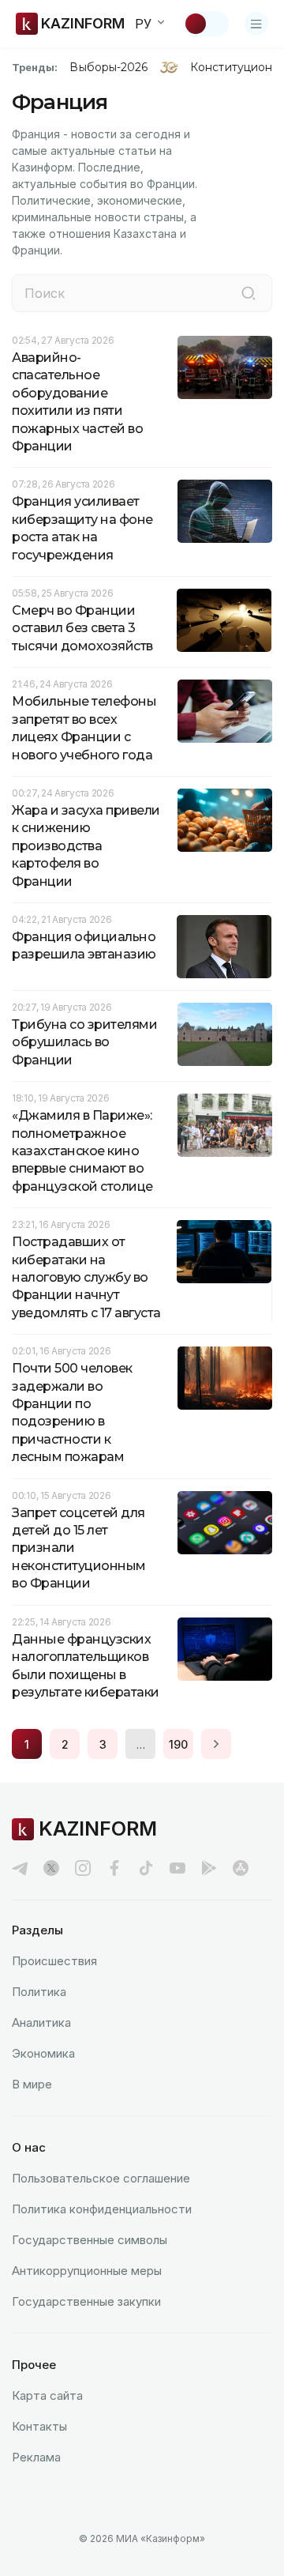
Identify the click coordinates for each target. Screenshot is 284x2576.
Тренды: (35, 67)
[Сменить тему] (206, 24)
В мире (32, 2084)
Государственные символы (90, 2240)
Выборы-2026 (108, 67)
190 (178, 1744)
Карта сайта (47, 2395)
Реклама (36, 2457)
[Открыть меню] (256, 24)
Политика (39, 1992)
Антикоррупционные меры (87, 2271)
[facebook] (114, 1868)
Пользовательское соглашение (101, 2178)
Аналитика (41, 2022)
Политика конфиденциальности (102, 2209)
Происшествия (54, 1961)
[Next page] (216, 1744)
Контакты (39, 2426)
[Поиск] (248, 293)
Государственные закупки (86, 2301)
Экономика (43, 2053)
